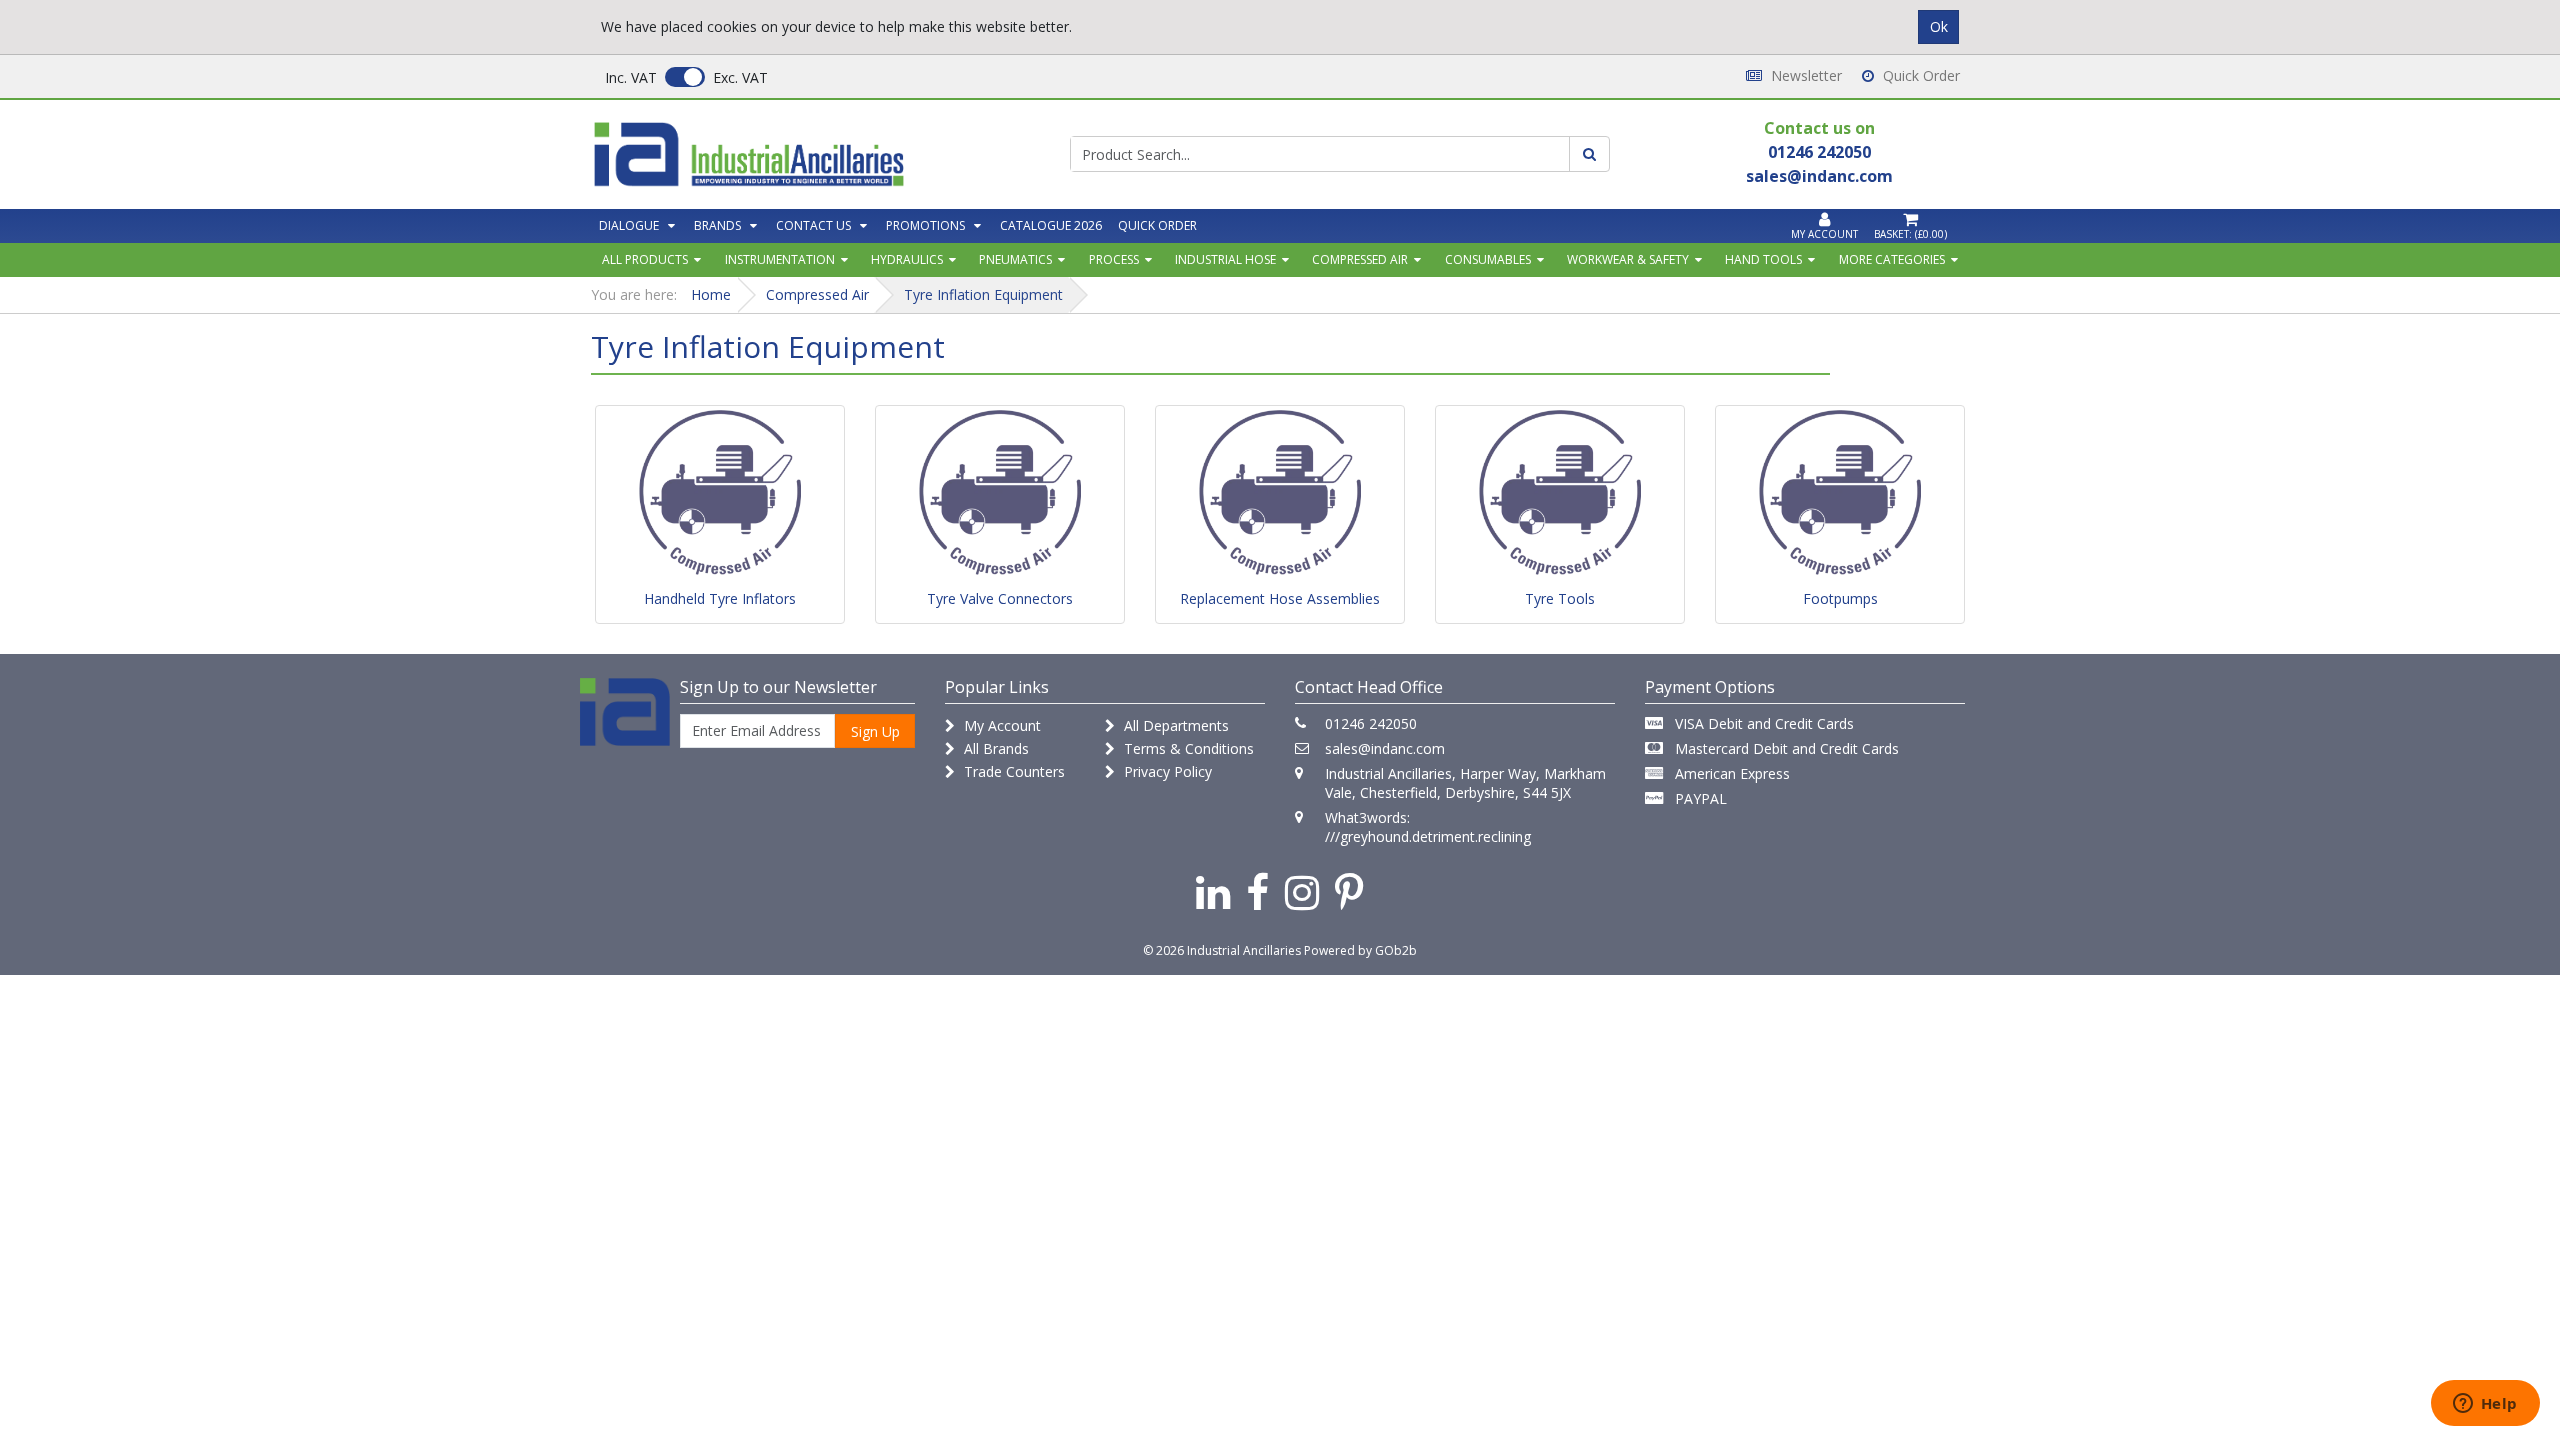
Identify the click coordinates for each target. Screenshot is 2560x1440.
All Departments (1174, 725)
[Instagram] (1302, 891)
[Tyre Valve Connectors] (1000, 494)
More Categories (1892, 259)
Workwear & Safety (1628, 259)
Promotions (925, 225)
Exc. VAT (740, 77)
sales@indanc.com (1385, 748)
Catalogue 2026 (1051, 225)
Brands (717, 225)
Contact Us (813, 225)
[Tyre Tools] (1560, 494)
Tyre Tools (1560, 598)
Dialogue (629, 225)
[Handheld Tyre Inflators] (720, 494)
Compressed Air (1360, 259)
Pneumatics (1015, 259)
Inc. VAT (631, 77)
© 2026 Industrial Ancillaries (1222, 950)
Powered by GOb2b (1360, 950)
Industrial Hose (1225, 259)
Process (1114, 259)
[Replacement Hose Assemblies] (1280, 494)
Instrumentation (780, 259)
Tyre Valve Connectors (1000, 598)
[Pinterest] (1349, 891)
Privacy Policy (1166, 771)
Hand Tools (1763, 259)
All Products (645, 259)
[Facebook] (1257, 891)
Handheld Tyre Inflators (720, 598)
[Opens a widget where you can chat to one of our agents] (2485, 1405)
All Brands (994, 748)
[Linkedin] (1213, 891)
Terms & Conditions (1187, 748)
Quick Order (1919, 75)
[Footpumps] (1840, 494)
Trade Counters (1012, 771)
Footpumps (1840, 598)
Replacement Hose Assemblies (1280, 598)
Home (711, 294)
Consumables (1488, 259)
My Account (1000, 725)
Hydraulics (907, 259)
